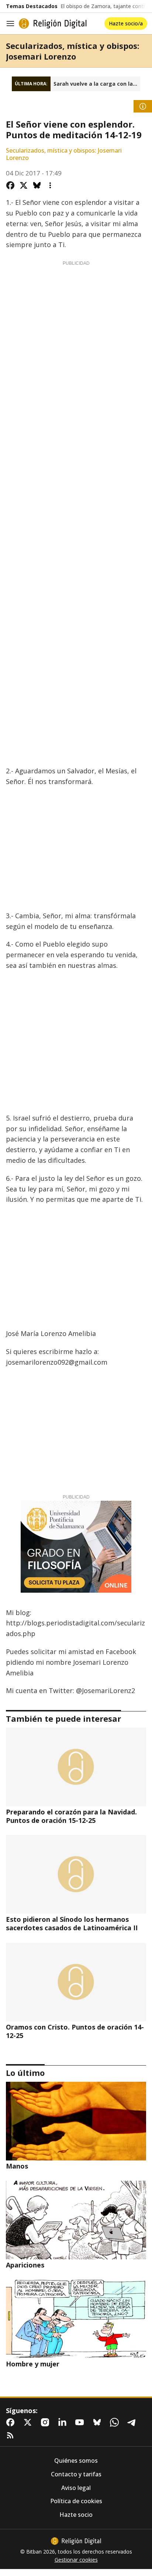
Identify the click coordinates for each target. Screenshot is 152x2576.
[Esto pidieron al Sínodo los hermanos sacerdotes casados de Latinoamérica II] (76, 1874)
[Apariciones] (76, 2220)
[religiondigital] (76, 2541)
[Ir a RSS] (12, 2436)
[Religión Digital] (53, 24)
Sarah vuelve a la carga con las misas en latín (97, 84)
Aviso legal (76, 2488)
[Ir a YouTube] (81, 2422)
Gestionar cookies (76, 2560)
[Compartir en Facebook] (10, 185)
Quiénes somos (76, 2461)
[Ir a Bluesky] (99, 2422)
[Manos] (76, 2121)
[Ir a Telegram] (133, 2422)
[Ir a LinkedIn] (64, 2422)
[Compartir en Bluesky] (37, 185)
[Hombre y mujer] (76, 2319)
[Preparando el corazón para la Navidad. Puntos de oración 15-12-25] (76, 1767)
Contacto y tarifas (76, 2474)
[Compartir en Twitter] (24, 185)
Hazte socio (76, 2515)
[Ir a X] (29, 2422)
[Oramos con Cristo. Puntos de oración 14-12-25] (76, 1982)
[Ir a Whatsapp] (116, 2422)
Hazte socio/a (126, 23)
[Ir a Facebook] (12, 2422)
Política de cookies (76, 2501)
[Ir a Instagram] (46, 2422)
